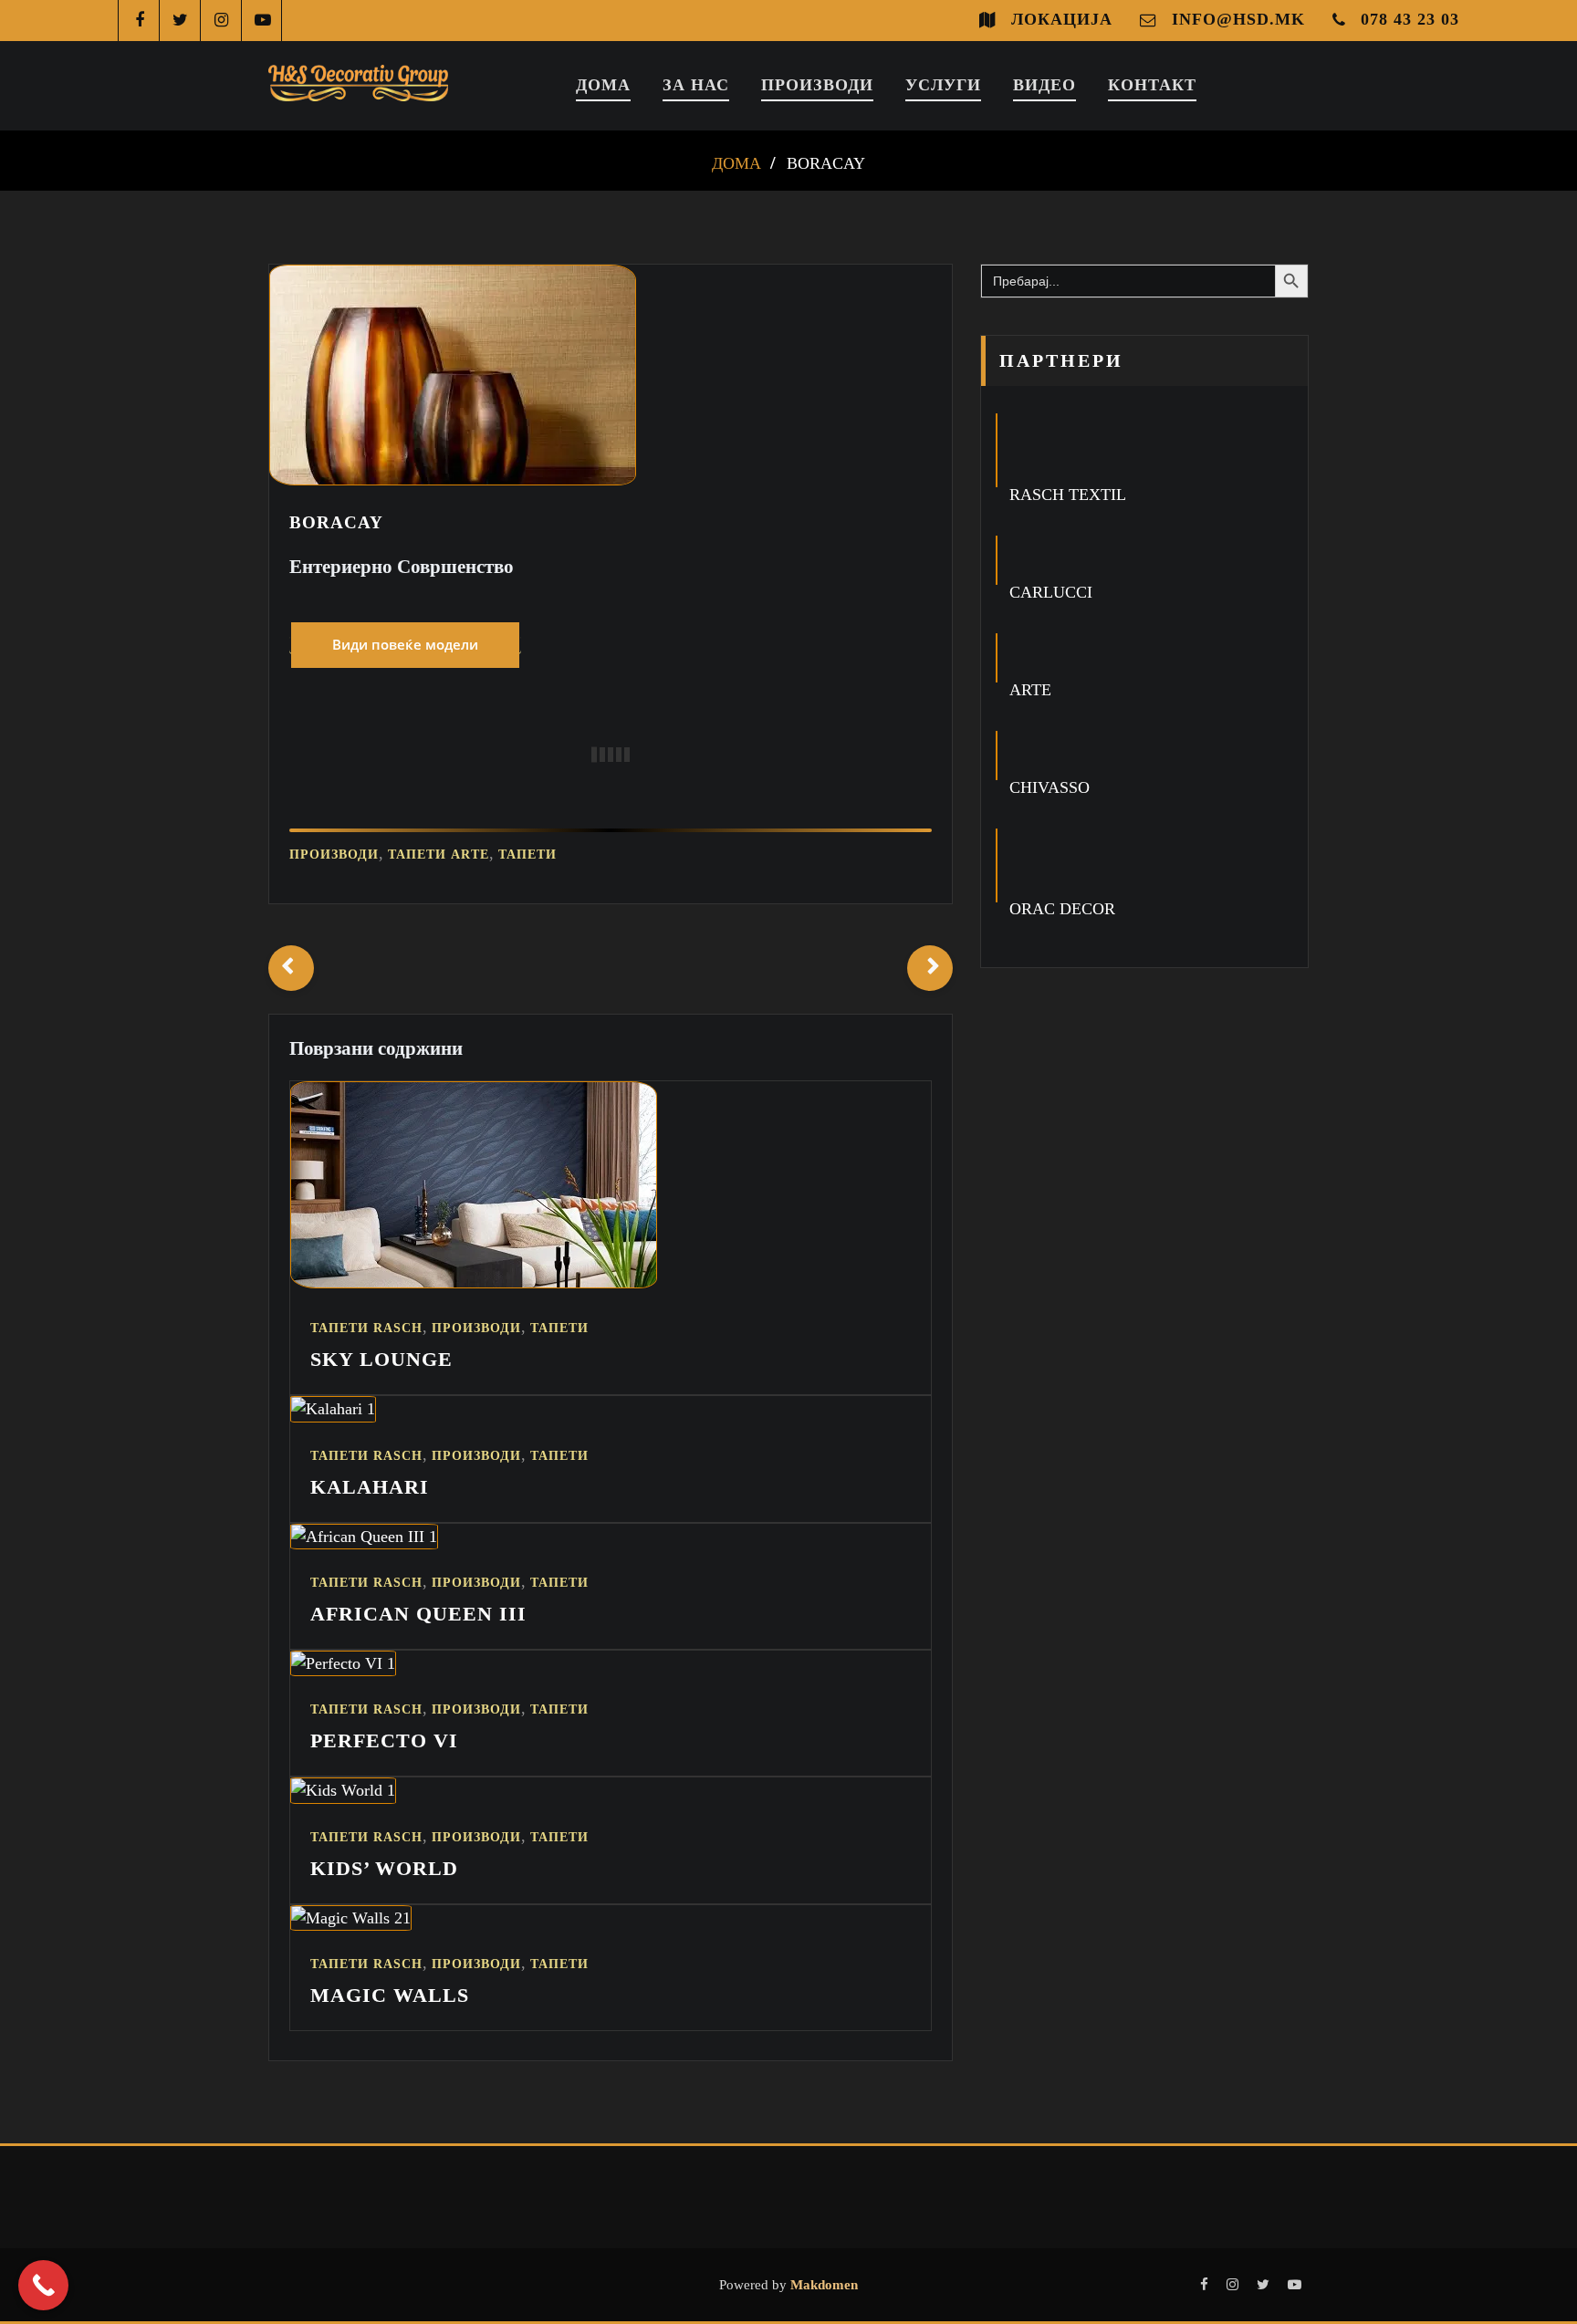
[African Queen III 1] (364, 1537)
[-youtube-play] (262, 21)
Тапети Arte (439, 855)
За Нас (696, 85)
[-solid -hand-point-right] (930, 968)
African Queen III (418, 1614)
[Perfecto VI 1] (343, 1663)
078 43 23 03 (1410, 19)
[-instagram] (221, 21)
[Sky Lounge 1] (474, 1283)
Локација (1062, 19)
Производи (817, 85)
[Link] (405, 644)
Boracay (826, 163)
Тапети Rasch (366, 1328)
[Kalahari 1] (333, 1409)
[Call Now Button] (43, 2285)
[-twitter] (180, 21)
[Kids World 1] (343, 1790)
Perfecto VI (384, 1740)
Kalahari (370, 1487)
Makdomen (822, 2285)
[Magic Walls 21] (351, 1918)
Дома (603, 85)
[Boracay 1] (453, 480)
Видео (1044, 85)
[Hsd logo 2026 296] (358, 86)
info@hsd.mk (1238, 19)
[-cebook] (139, 21)
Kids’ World (384, 1868)
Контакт (1152, 85)
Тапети (527, 855)
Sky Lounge (381, 1359)
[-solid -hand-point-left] (291, 968)
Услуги (943, 85)
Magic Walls (390, 1995)
